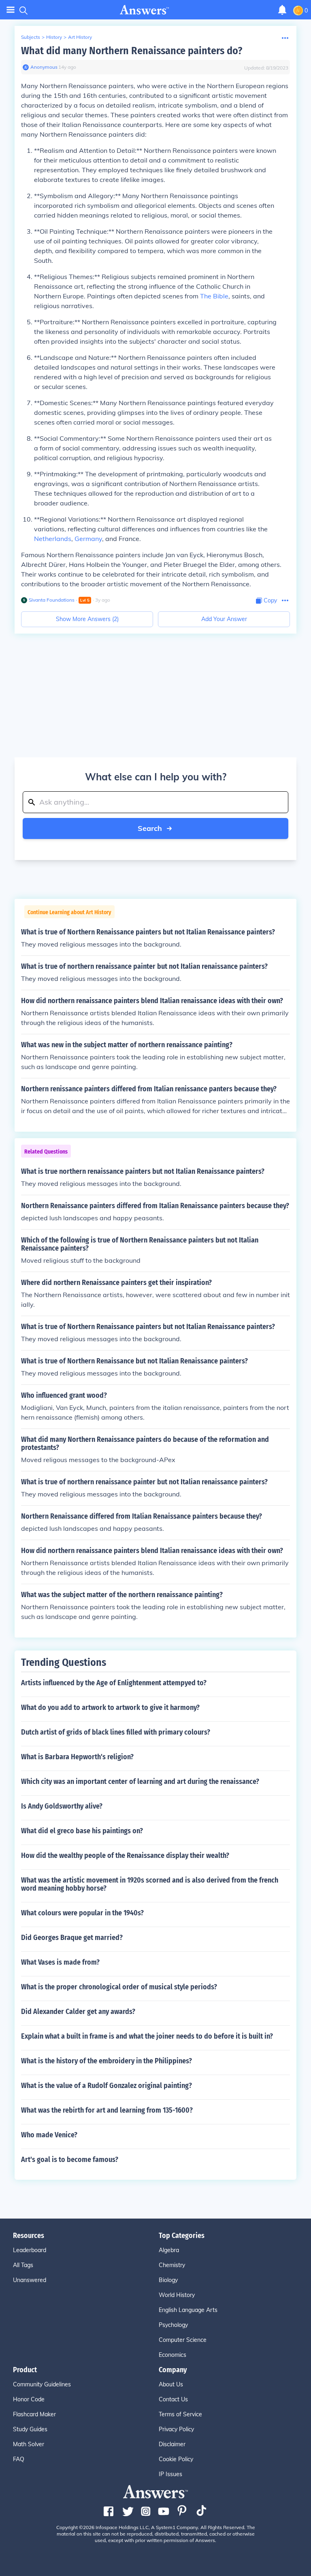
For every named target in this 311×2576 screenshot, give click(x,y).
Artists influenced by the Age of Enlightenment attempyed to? (114, 1683)
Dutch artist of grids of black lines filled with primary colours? (116, 1732)
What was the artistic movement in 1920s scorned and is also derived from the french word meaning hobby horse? (150, 1884)
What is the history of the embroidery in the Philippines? (107, 2061)
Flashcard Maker (34, 2414)
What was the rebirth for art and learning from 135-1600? (107, 2110)
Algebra (169, 2250)
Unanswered (30, 2280)
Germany (88, 539)
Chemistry (172, 2265)
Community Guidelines (42, 2384)
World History (177, 2295)
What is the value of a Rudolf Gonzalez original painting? (107, 2086)
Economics (173, 2355)
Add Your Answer (224, 619)
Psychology (173, 2325)
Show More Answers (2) (87, 619)
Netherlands (53, 539)
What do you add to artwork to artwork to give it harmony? (110, 1707)
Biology (168, 2280)
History (54, 37)
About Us (171, 2384)
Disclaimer (172, 2444)
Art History (80, 37)
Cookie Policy (176, 2459)
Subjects (31, 37)
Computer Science (183, 2340)
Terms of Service (180, 2414)
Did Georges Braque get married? (72, 1938)
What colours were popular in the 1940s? (82, 1913)
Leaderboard (30, 2250)
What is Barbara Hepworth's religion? (77, 1757)
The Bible (214, 296)
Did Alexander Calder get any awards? (78, 2012)
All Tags (23, 2265)
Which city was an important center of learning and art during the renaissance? (140, 1781)
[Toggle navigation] (11, 10)
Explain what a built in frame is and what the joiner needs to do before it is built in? (147, 2036)
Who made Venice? (49, 2135)
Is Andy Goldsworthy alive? (62, 1806)
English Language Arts (188, 2310)
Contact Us (173, 2399)
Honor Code (29, 2399)
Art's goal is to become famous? (70, 2160)
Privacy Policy (176, 2429)
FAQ (19, 2459)
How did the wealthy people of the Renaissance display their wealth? (125, 1855)
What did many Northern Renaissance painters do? (132, 51)
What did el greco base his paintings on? (82, 1831)
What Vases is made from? (60, 1962)
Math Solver (29, 2444)
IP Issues (170, 2474)
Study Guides (30, 2429)
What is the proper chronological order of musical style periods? (119, 1987)
